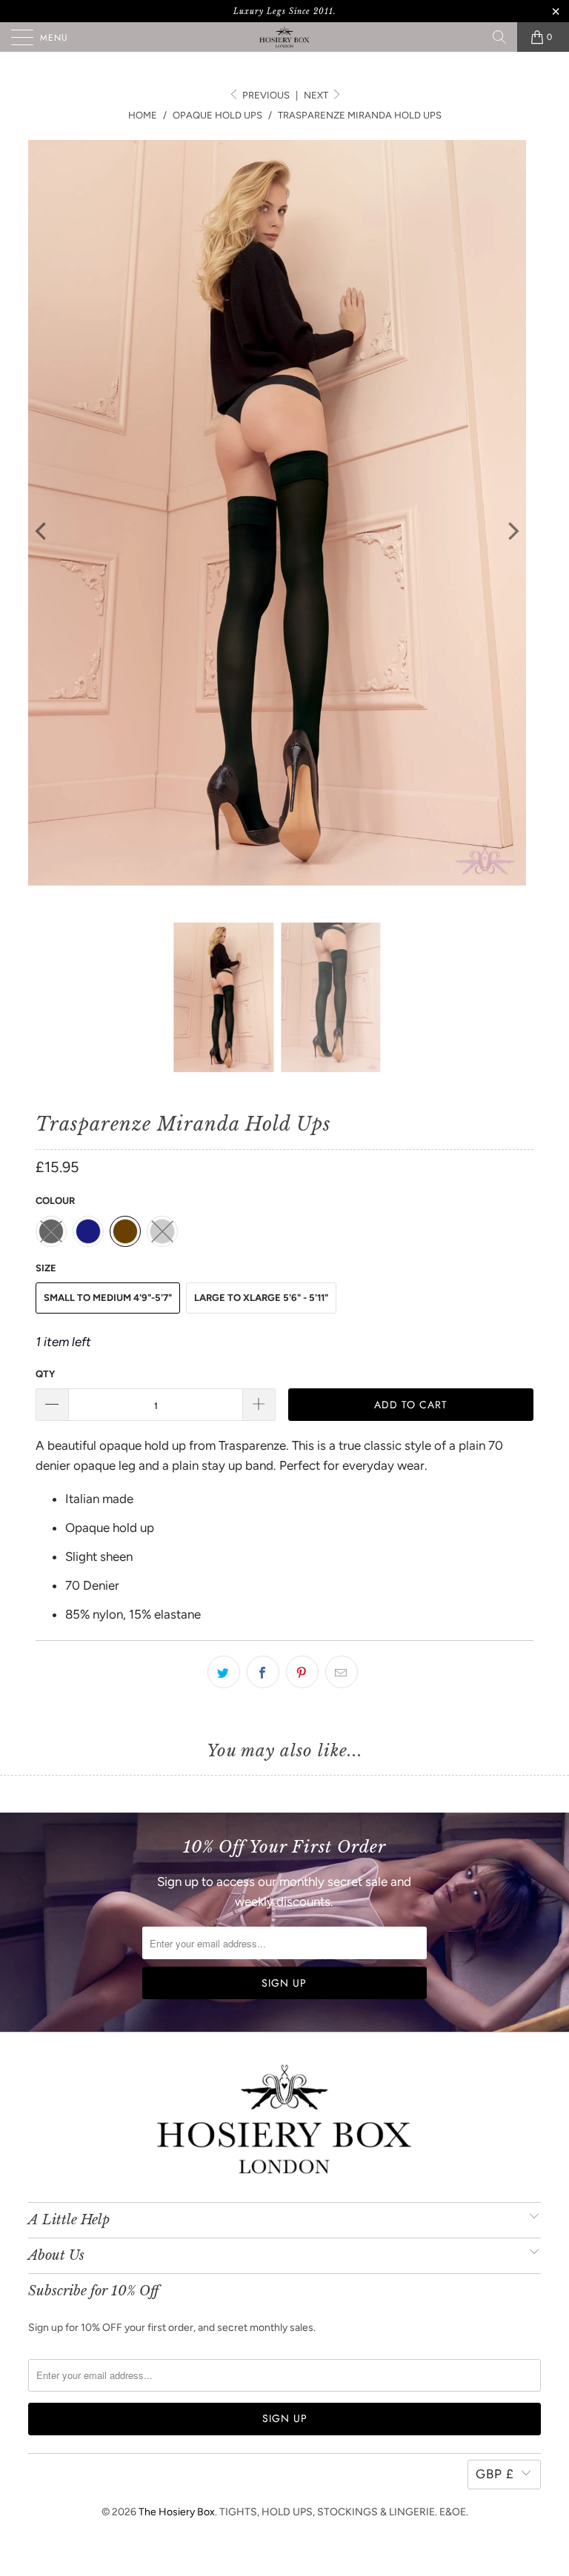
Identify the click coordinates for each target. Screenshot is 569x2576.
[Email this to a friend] (342, 1672)
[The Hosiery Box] (284, 37)
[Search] (499, 37)
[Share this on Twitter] (224, 1672)
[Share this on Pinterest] (302, 1672)
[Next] (512, 531)
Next (317, 95)
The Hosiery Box (177, 2512)
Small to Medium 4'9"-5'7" (108, 1298)
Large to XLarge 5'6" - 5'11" (261, 1298)
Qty (45, 1374)
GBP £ (495, 2474)
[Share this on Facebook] (263, 1672)
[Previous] (42, 531)
